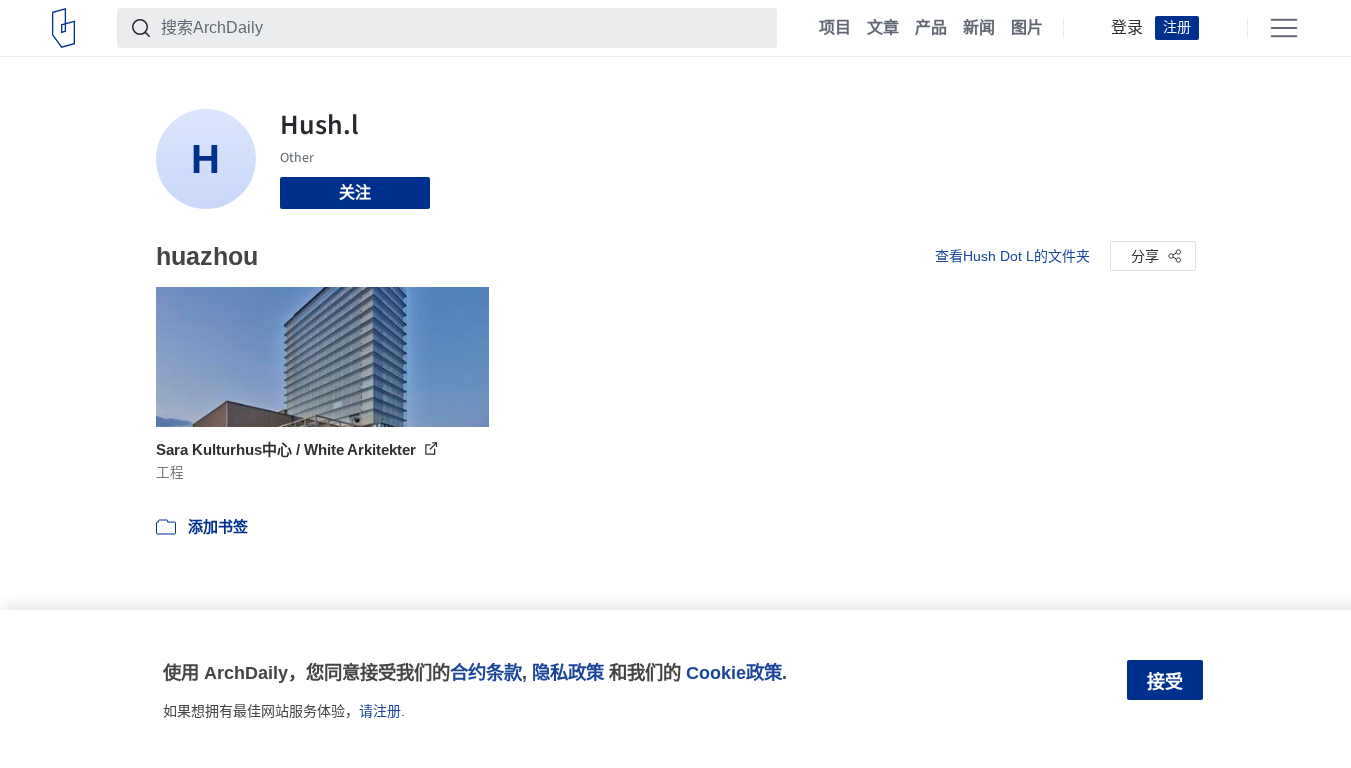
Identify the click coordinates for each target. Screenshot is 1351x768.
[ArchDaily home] (63, 28)
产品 (931, 28)
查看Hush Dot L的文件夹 (1012, 256)
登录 (1127, 28)
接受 (1165, 682)
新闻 (979, 28)
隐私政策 (568, 672)
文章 (883, 28)
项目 (835, 28)
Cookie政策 (734, 672)
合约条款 (486, 672)
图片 (1027, 28)
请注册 (380, 711)
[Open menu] (1284, 28)
